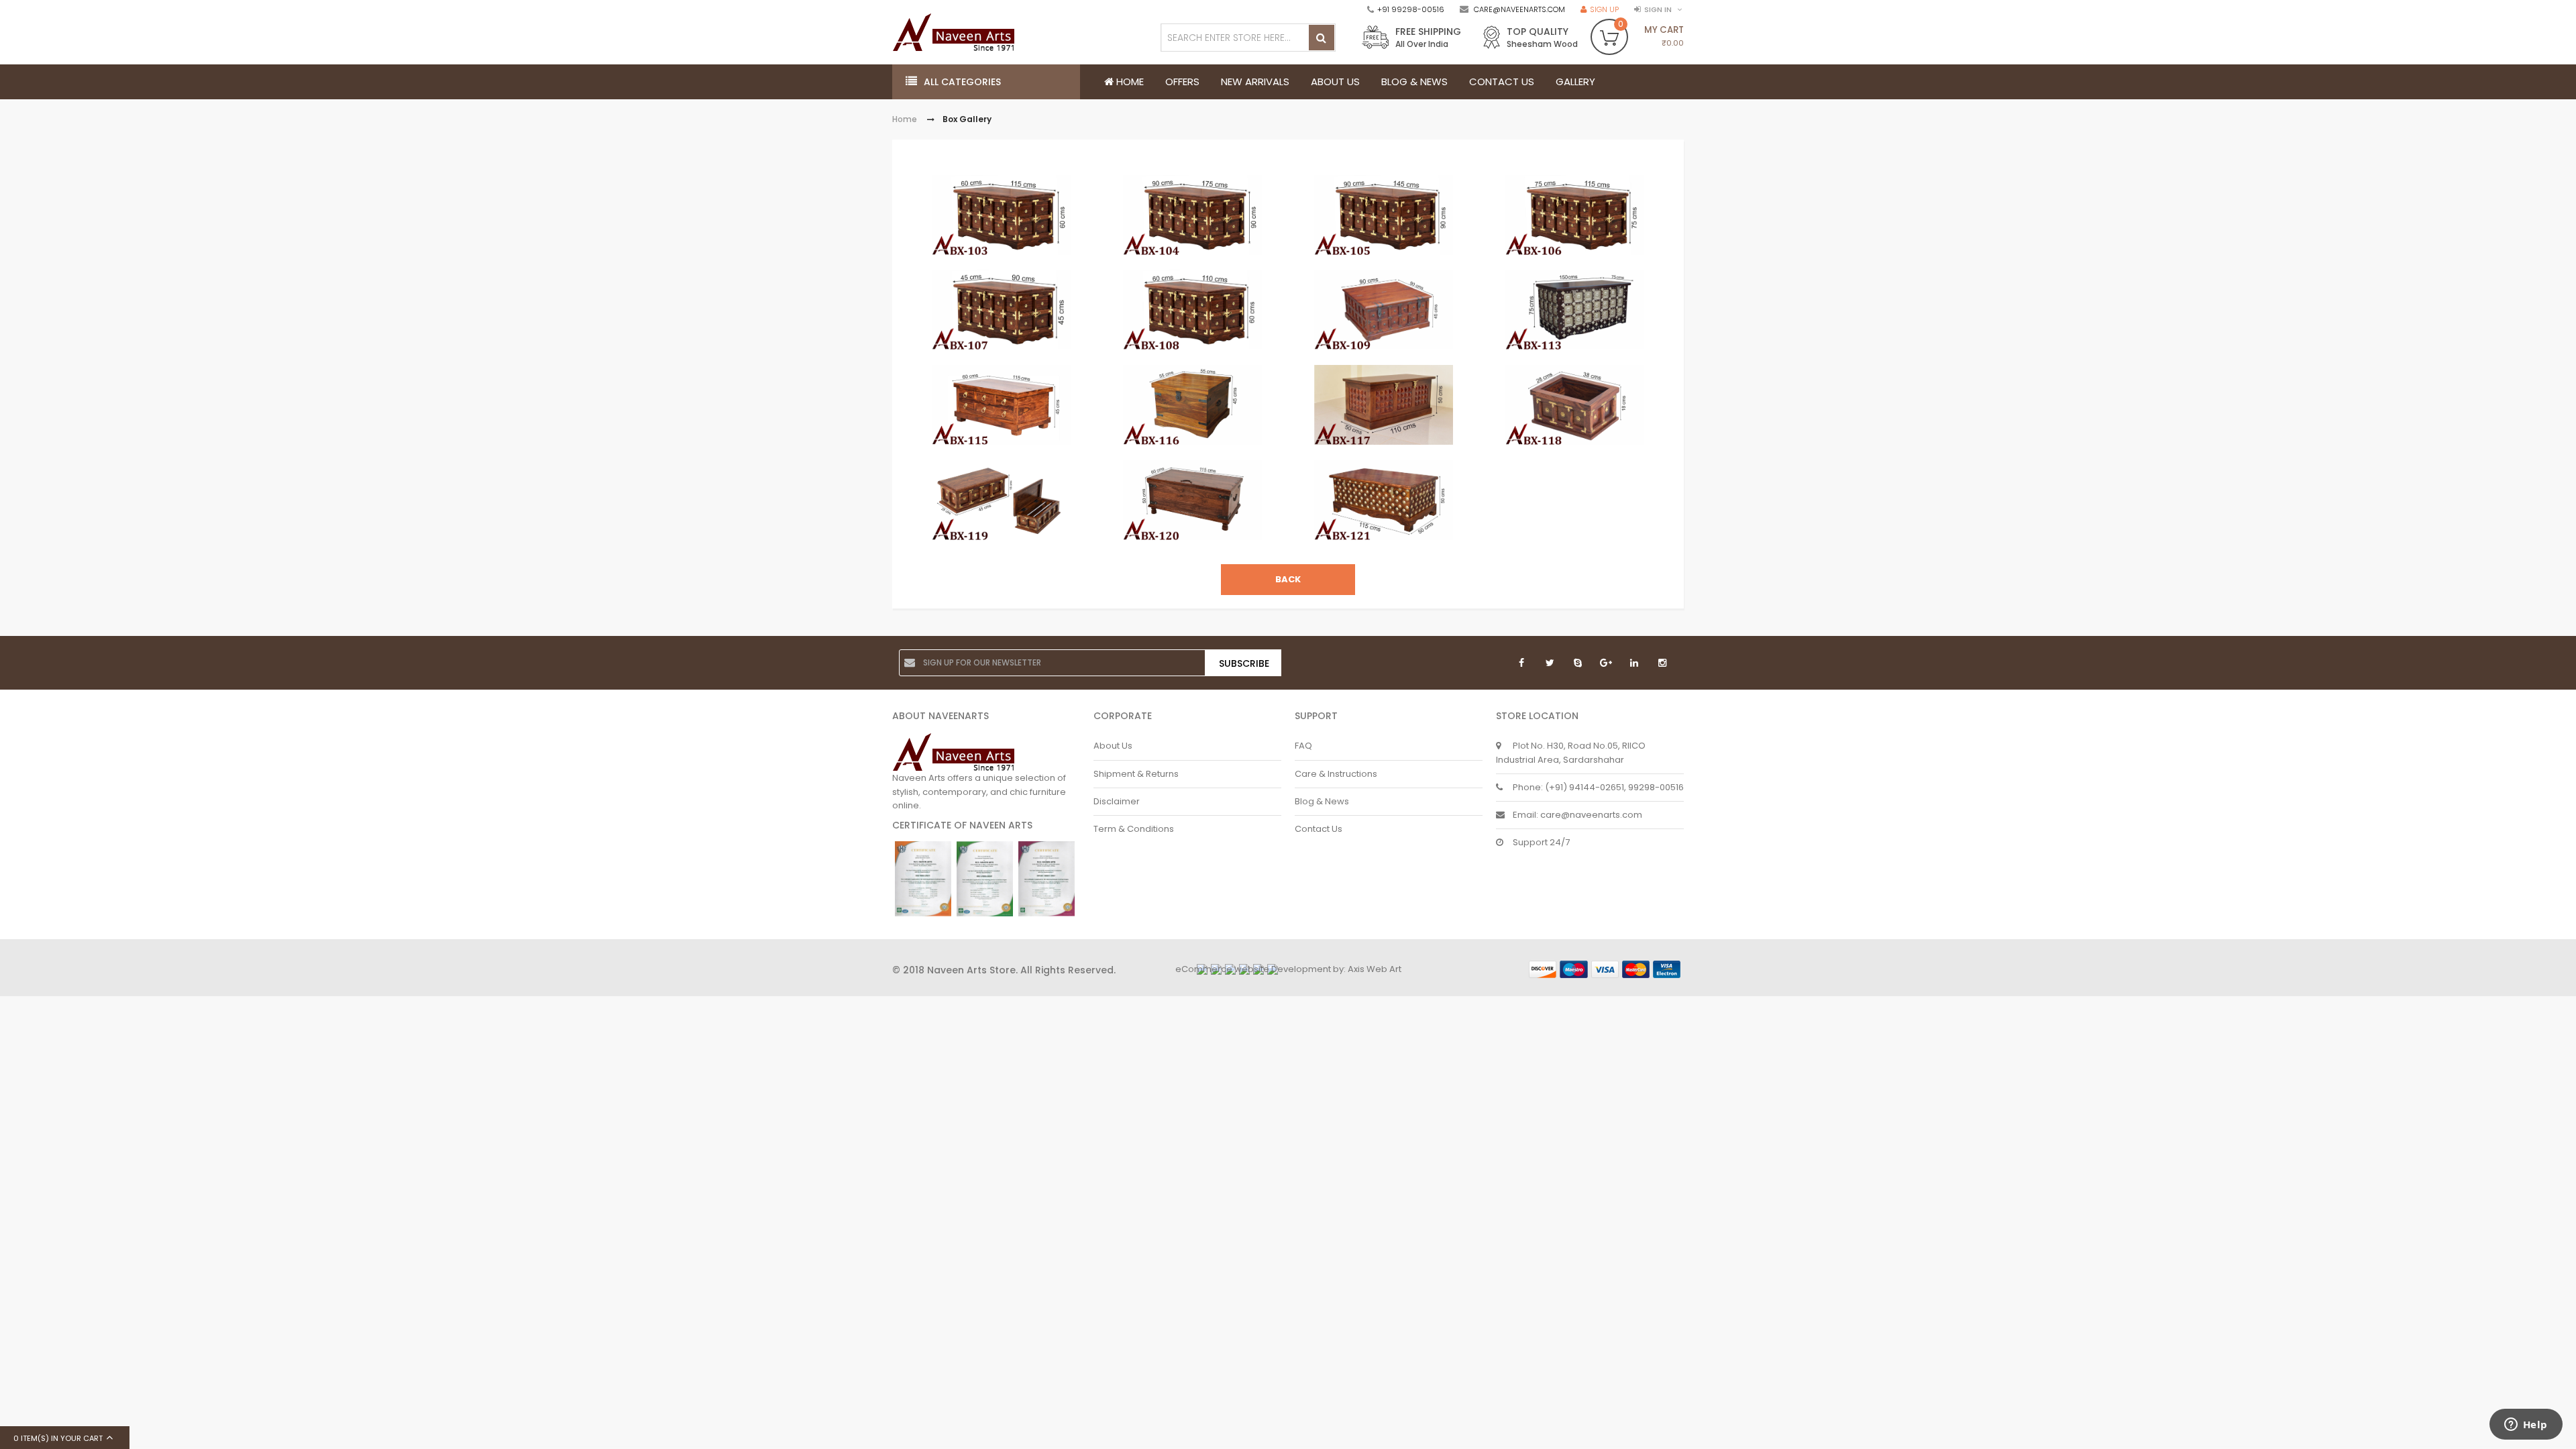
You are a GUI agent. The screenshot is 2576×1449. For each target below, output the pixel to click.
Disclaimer (1117, 801)
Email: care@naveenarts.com (1577, 815)
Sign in (1658, 9)
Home (905, 120)
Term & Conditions (1134, 829)
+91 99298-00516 (1411, 9)
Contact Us (1319, 829)
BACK (1288, 579)
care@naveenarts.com (1519, 9)
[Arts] (958, 32)
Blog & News (1322, 801)
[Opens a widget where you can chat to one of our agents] (2526, 1426)
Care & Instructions (1336, 774)
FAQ (1303, 746)
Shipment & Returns (1136, 774)
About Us (1113, 746)
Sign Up (1604, 9)
